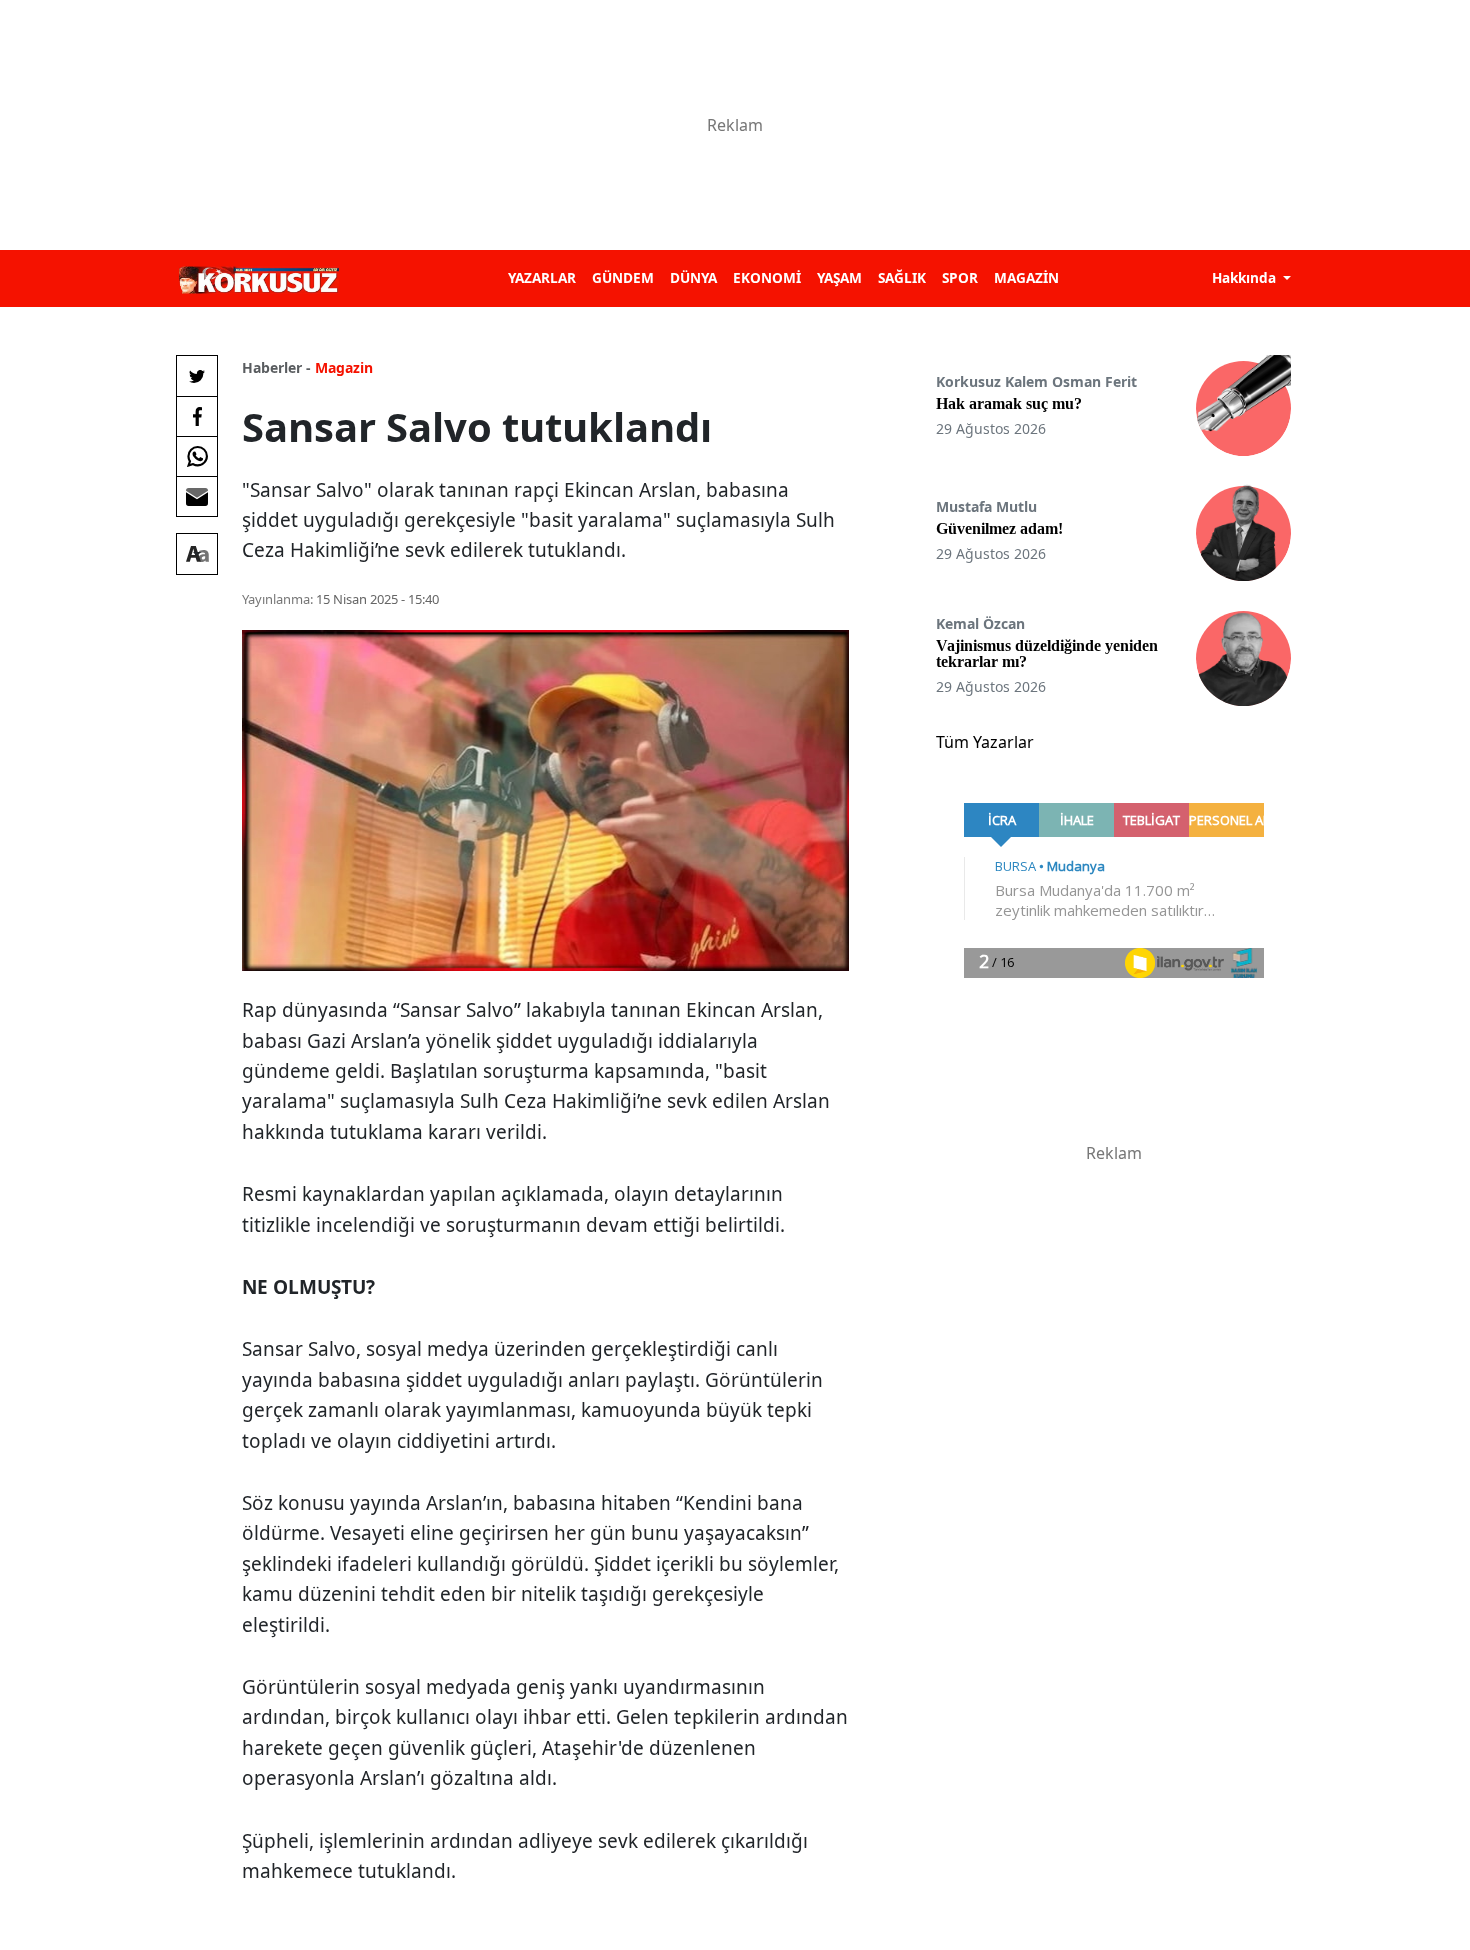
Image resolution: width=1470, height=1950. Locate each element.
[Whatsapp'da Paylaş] (197, 456)
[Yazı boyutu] (197, 554)
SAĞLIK (902, 277)
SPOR (960, 277)
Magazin (344, 367)
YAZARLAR (542, 277)
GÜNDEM (623, 277)
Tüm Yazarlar (985, 742)
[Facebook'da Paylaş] (197, 416)
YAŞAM (839, 277)
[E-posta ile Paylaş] (197, 496)
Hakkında (1246, 277)
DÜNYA (693, 277)
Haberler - (276, 367)
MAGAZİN (1026, 277)
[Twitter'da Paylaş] (197, 376)
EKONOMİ (767, 277)
